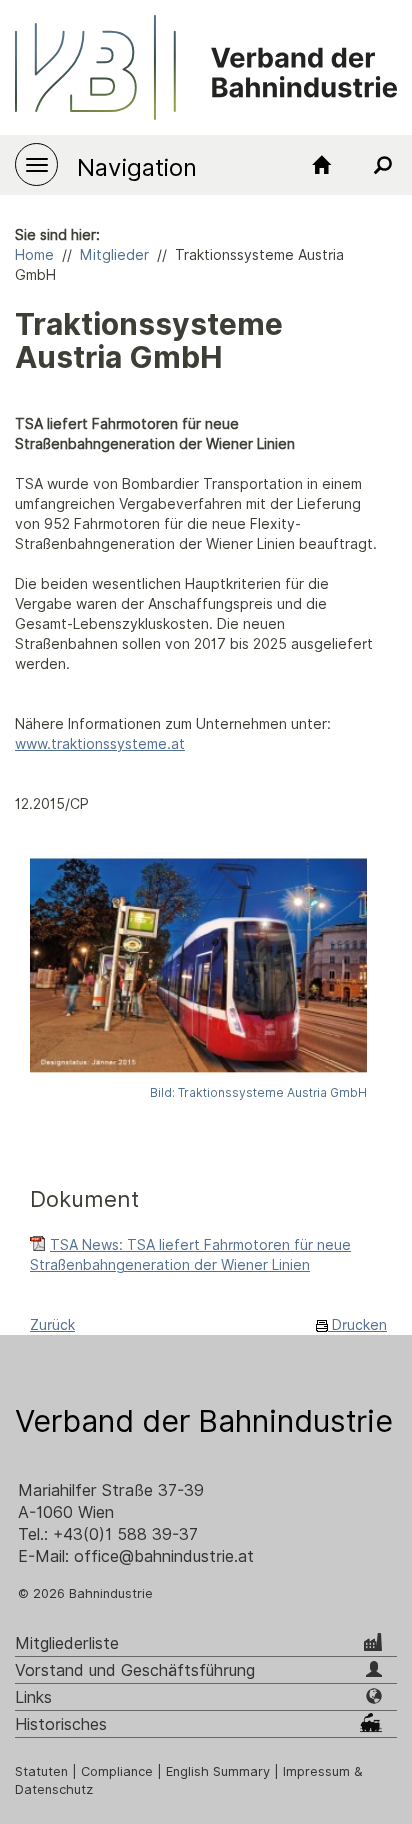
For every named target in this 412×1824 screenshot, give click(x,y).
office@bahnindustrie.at (164, 1556)
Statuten (41, 1771)
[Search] (382, 165)
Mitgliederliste (67, 1643)
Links (33, 1697)
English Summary (218, 1771)
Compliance (117, 1771)
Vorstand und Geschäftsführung (135, 1670)
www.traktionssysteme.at (100, 744)
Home (34, 255)
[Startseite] (322, 165)
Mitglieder (114, 255)
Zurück (52, 1325)
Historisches (61, 1724)
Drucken (357, 1325)
